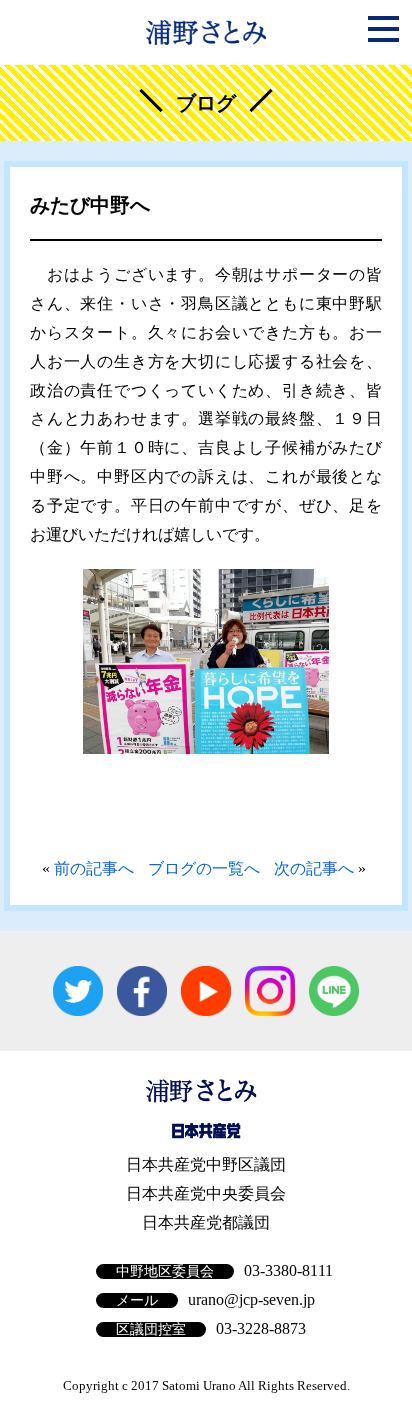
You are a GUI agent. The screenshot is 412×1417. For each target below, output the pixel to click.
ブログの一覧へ (204, 868)
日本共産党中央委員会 (206, 1193)
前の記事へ (94, 868)
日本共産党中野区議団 (206, 1164)
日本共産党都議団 (206, 1222)
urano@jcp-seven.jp (251, 1299)
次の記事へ (314, 868)
